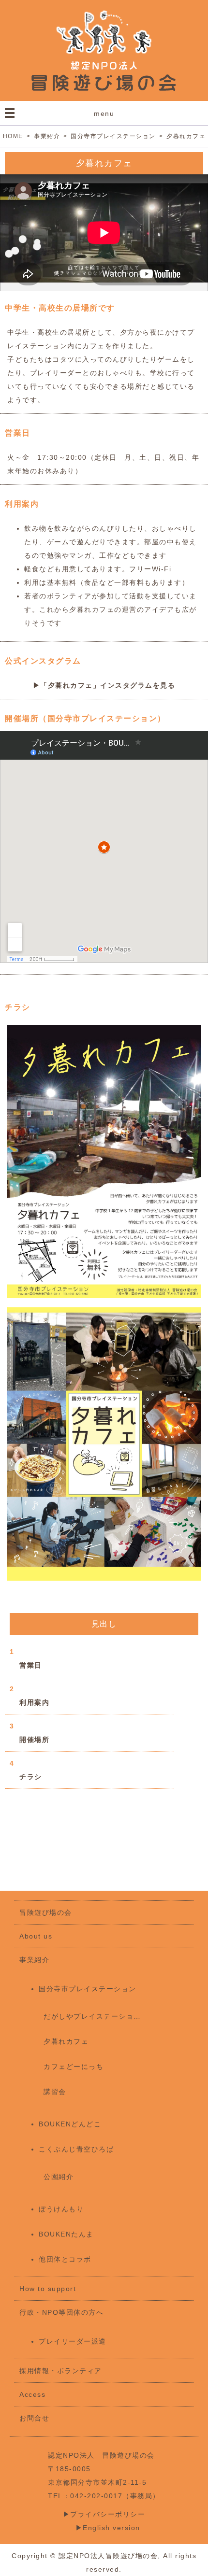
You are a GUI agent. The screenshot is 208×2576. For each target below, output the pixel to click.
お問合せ (34, 2418)
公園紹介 (59, 2177)
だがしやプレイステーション (92, 2016)
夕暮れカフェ (66, 2041)
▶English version (104, 2528)
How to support (48, 2289)
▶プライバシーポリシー (108, 2514)
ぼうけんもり (61, 2209)
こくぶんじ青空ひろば (76, 2149)
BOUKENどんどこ (70, 2124)
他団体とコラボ (65, 2259)
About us (36, 1936)
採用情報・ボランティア (61, 2371)
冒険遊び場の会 (46, 1912)
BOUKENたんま (66, 2234)
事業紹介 (34, 1960)
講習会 (55, 2092)
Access (32, 2394)
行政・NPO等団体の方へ (61, 2312)
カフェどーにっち (74, 2066)
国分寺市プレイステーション (88, 1989)
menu (104, 113)
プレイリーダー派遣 (73, 2341)
